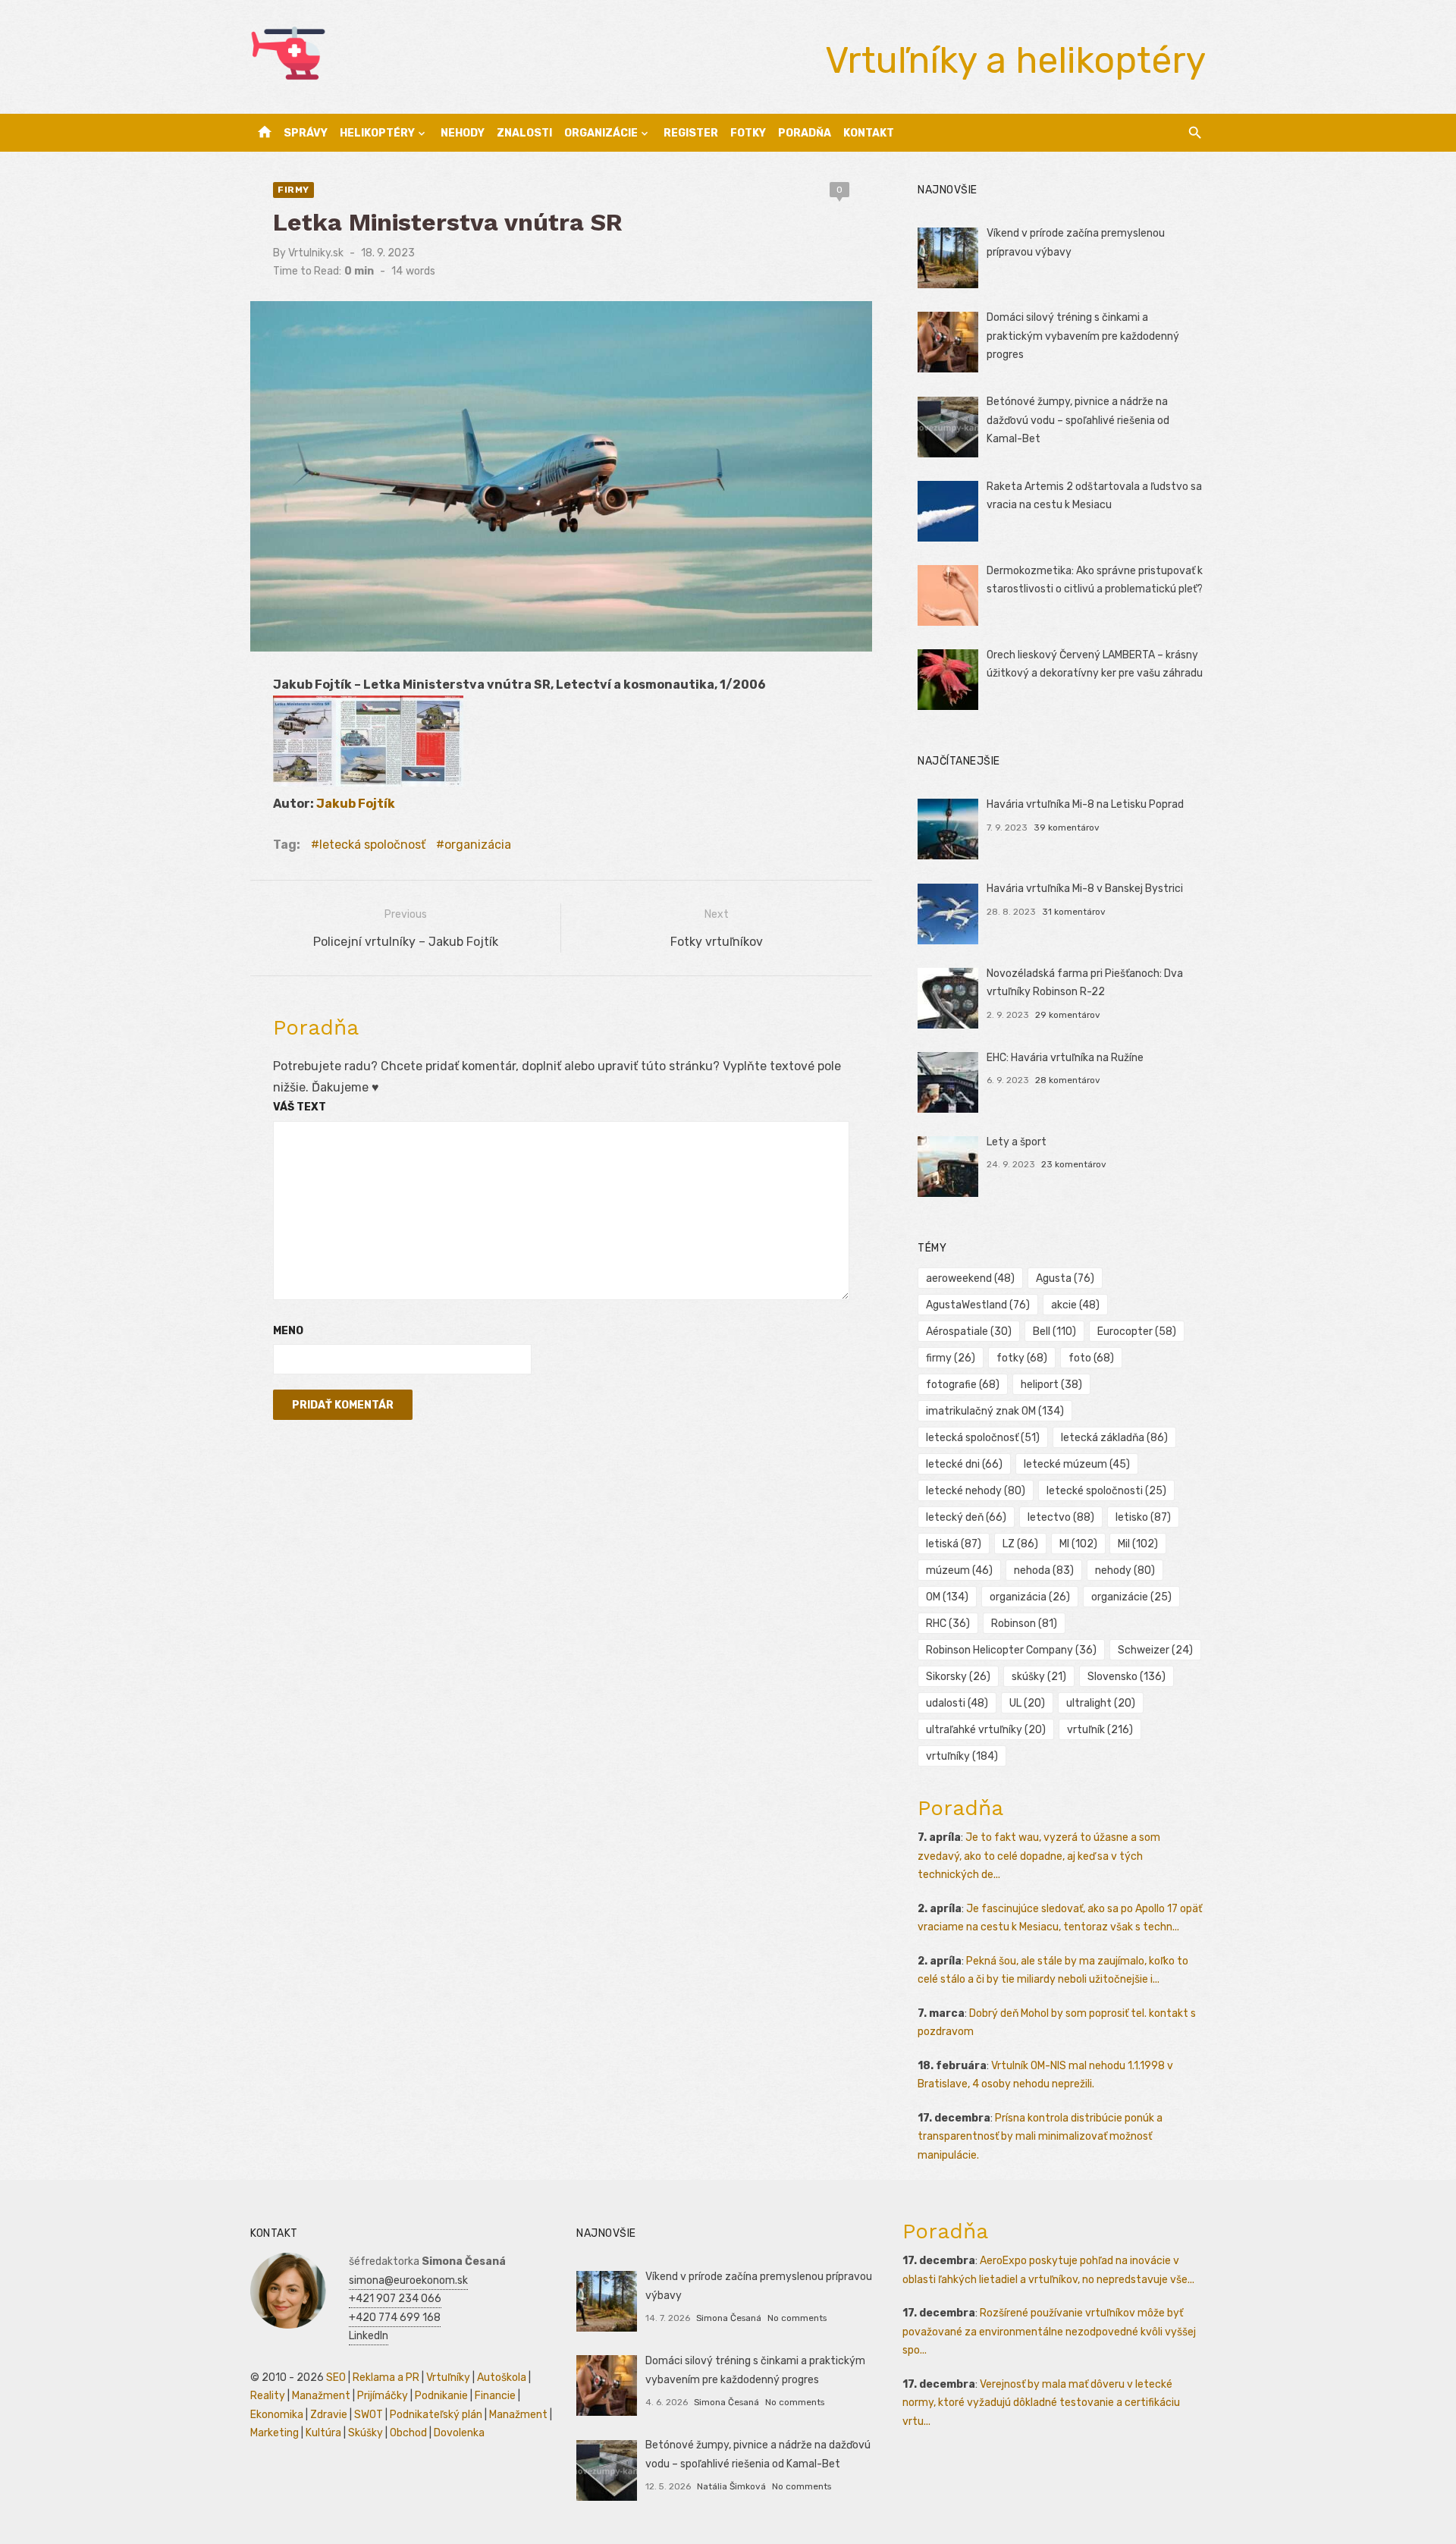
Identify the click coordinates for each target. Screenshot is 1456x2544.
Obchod (408, 2433)
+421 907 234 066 (395, 2299)
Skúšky (366, 2433)
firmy (951, 1358)
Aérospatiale (969, 1332)
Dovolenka (459, 2433)
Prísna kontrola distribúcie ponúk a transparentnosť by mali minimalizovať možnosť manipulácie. (1040, 2137)
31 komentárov (1074, 912)
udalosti (957, 1703)
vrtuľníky (962, 1756)
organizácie (1131, 1597)
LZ (1020, 1544)
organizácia (478, 845)
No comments (797, 2318)
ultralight (1101, 1703)
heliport (1051, 1385)
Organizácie (601, 133)
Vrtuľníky (448, 2378)
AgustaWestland (978, 1305)
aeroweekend (970, 1278)
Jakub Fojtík (356, 804)
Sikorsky (958, 1677)
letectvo (1061, 1517)
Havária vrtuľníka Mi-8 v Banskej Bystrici (1085, 889)
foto (1091, 1358)
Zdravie (329, 2415)
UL (1027, 1703)
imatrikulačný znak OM (995, 1411)
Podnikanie (441, 2396)
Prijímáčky (383, 2396)
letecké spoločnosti (1106, 1491)
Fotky (748, 133)
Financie (495, 2396)
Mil (1138, 1544)
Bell (1054, 1332)
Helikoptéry (377, 133)
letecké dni (964, 1464)
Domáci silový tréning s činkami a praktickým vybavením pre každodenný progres (1083, 336)
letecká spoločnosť (372, 845)
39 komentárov (1067, 828)
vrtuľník (1100, 1730)
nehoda (1044, 1570)
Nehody (463, 133)
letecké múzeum (1077, 1464)
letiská (954, 1544)
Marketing (275, 2433)
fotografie (963, 1385)
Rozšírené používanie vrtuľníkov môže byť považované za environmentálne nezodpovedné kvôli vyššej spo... (1049, 2332)
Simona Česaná (729, 2318)
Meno (288, 1331)
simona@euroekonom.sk (408, 2280)
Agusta (1065, 1278)
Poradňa (805, 133)
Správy (306, 133)
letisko (1143, 1517)
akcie (1075, 1305)
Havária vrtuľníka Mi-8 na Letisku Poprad (1085, 804)
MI (1078, 1544)
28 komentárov (1068, 1080)
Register (691, 133)
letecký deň (966, 1517)
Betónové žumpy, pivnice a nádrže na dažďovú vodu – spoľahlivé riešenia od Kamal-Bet (1078, 420)
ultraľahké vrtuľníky (986, 1730)
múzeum (959, 1570)
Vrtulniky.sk (316, 253)
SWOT (369, 2415)
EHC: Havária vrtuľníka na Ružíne (1065, 1058)
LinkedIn (369, 2336)
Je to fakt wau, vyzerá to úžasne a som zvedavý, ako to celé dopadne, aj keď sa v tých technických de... (1039, 1856)
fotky (1022, 1358)
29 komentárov (1068, 1015)
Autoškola (502, 2378)
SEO (336, 2378)
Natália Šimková (731, 2486)
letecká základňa (1114, 1438)
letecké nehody (976, 1491)
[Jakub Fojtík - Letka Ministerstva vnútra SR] (304, 782)
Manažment (321, 2396)
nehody (1125, 1570)
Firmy (293, 190)
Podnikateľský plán (436, 2415)
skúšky (1039, 1677)
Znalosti (524, 133)
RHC (948, 1624)
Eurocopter (1137, 1332)
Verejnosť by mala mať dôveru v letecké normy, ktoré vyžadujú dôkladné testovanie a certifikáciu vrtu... (1041, 2403)
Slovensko (1127, 1677)
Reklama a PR (386, 2378)
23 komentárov (1074, 1164)
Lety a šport (1017, 1142)
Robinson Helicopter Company (1011, 1650)
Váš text (300, 1107)
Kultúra (323, 2433)
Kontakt (869, 133)
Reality (268, 2396)
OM (947, 1597)
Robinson (1024, 1624)
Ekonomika (277, 2415)
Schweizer (1155, 1650)
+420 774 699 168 (395, 2318)
